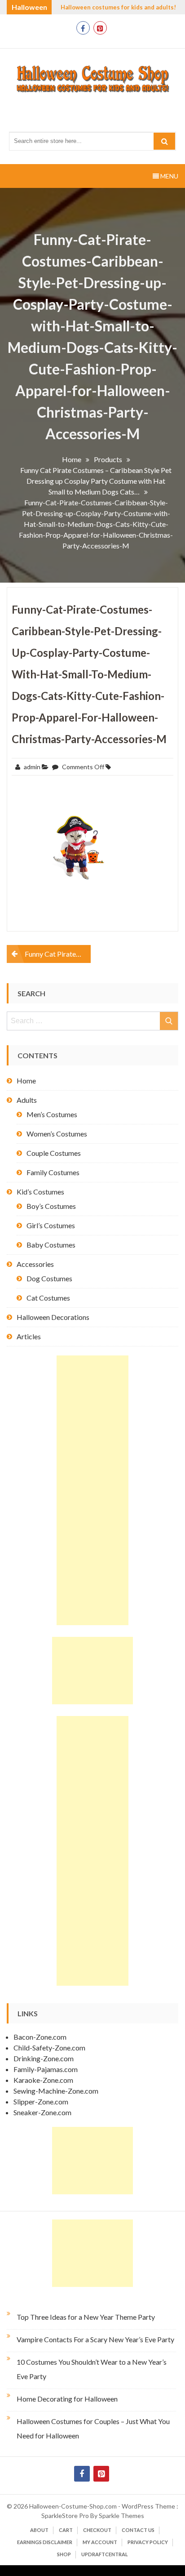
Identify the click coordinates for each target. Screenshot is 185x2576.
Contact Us (138, 2530)
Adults (27, 1100)
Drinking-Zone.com (44, 2058)
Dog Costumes (49, 1278)
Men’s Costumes (52, 1114)
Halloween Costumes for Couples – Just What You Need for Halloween (93, 2428)
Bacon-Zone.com (40, 2037)
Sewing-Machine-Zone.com (56, 2091)
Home (26, 1081)
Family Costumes (53, 1172)
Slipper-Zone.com (41, 2101)
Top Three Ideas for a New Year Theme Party (86, 2317)
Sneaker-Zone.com (42, 2112)
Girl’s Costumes (51, 1225)
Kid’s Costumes (40, 1192)
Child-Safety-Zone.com (49, 2048)
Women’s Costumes (57, 1134)
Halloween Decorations (53, 1317)
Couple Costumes (54, 1153)
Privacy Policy (148, 2542)
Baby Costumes (51, 1245)
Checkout (97, 2530)
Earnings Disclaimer (45, 2542)
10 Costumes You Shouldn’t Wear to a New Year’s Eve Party (92, 2369)
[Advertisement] (92, 1490)
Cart (66, 2530)
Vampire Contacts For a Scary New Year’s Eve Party (95, 2339)
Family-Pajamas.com (46, 2069)
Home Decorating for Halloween (67, 2399)
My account (100, 2542)
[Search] (164, 141)
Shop (64, 2554)
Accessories (35, 1264)
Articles (29, 1336)
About (39, 2530)
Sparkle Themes (121, 2516)
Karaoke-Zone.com (43, 2080)
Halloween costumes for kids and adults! (118, 7)
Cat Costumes (48, 1298)
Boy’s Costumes (51, 1206)
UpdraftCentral (105, 2554)
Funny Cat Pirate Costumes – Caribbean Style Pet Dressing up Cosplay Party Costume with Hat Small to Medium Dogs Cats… (58, 954)
